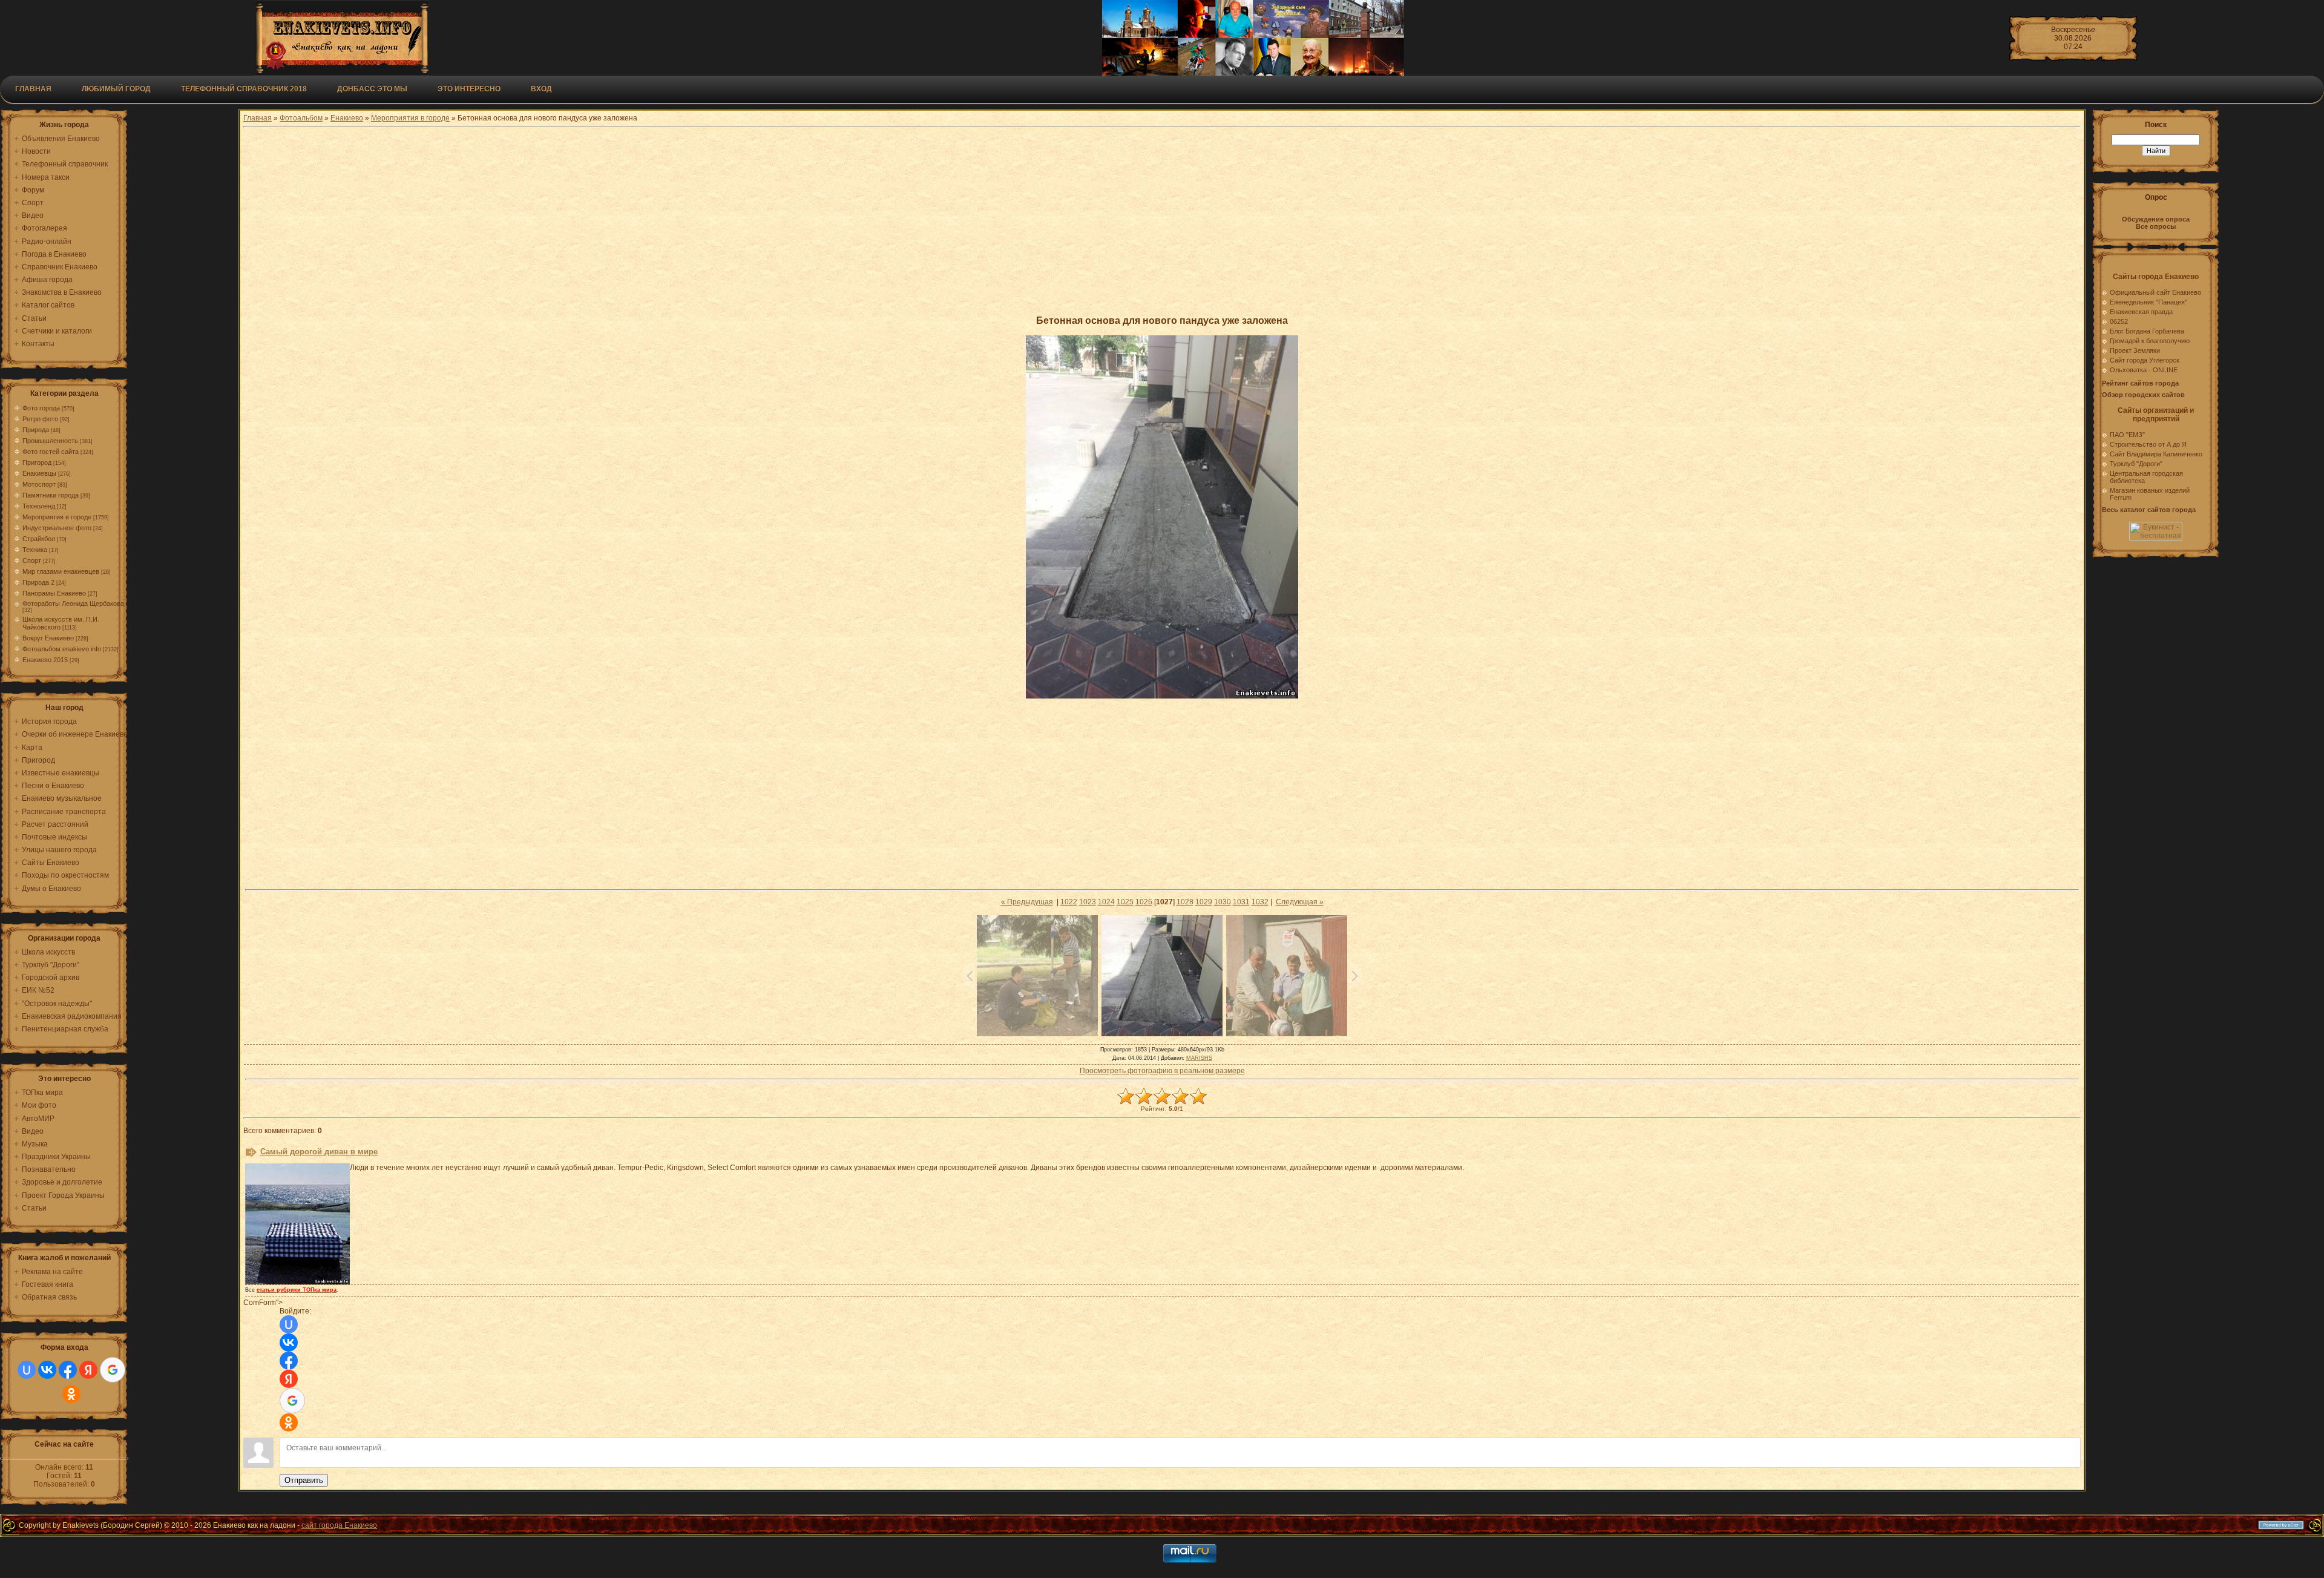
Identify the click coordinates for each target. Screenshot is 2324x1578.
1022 (1069, 902)
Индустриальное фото (57, 528)
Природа (36, 430)
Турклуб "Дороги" (2136, 464)
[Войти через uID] (27, 1370)
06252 (2119, 321)
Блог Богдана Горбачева (2147, 331)
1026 (1144, 902)
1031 (1241, 902)
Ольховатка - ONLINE (2144, 370)
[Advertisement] (1162, 221)
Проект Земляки (2135, 350)
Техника (35, 550)
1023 (1088, 902)
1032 (1260, 902)
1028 (1185, 902)
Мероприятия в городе (57, 517)
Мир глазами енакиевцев (61, 571)
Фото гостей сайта (51, 452)
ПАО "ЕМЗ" (2127, 435)
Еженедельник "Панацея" (2148, 302)
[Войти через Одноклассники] (71, 1394)
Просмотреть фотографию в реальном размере (1162, 1071)
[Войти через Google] (113, 1370)
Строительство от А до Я (2148, 444)
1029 (1204, 902)
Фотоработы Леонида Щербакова (73, 603)
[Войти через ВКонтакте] (47, 1370)
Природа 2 (38, 582)
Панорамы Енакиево (54, 593)
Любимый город (116, 89)
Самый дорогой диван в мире (319, 1152)
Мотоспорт (39, 484)
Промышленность (50, 441)
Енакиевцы (39, 473)
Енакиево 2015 (45, 660)
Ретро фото (40, 419)
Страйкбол (39, 539)
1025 (1125, 902)
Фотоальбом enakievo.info (62, 649)
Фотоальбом (301, 118)
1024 (1106, 902)
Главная (33, 89)
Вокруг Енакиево (48, 638)
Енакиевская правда (2141, 312)
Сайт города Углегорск (2145, 360)
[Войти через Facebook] (68, 1370)
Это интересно (469, 89)
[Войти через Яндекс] (88, 1370)
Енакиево (347, 118)
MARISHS (1199, 1058)
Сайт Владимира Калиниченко (2156, 454)
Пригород (37, 462)
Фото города (41, 408)
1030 (1223, 902)
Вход (541, 89)
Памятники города (51, 495)
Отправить (304, 1480)
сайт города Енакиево (339, 1525)
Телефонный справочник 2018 (244, 89)
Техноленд (39, 506)
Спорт (32, 561)
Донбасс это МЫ (372, 89)
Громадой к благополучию (2150, 341)
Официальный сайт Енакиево (2155, 292)
